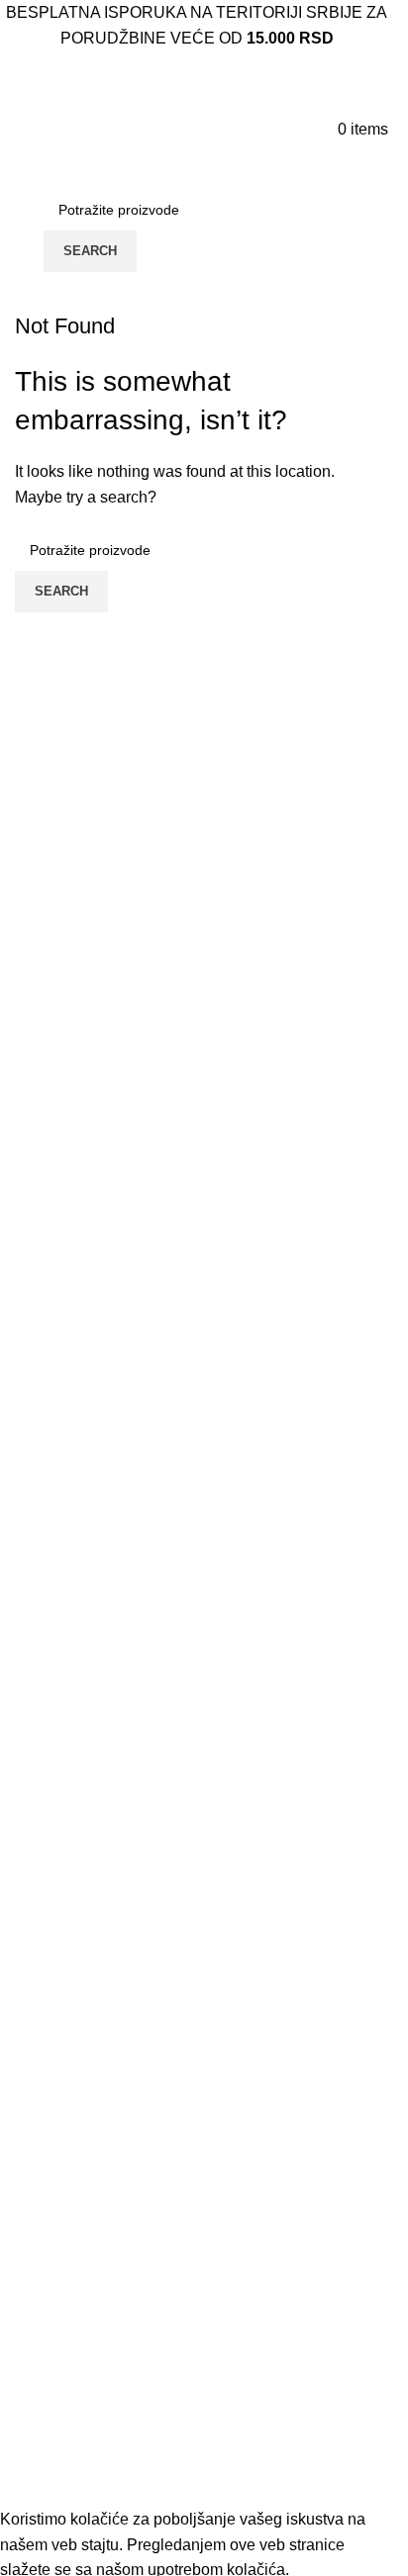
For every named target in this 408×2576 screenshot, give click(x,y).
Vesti (32, 2017)
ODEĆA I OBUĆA (78, 2395)
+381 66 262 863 (78, 1781)
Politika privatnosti (79, 2127)
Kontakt (42, 2090)
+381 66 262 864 (78, 1876)
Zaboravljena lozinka (89, 2202)
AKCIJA (43, 2322)
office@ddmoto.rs (80, 1908)
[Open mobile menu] (11, 129)
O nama (43, 2053)
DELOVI (44, 2470)
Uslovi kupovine (71, 2164)
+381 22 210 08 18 (85, 1813)
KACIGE (45, 2359)
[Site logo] (81, 128)
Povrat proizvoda (74, 2238)
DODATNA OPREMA (90, 2433)
